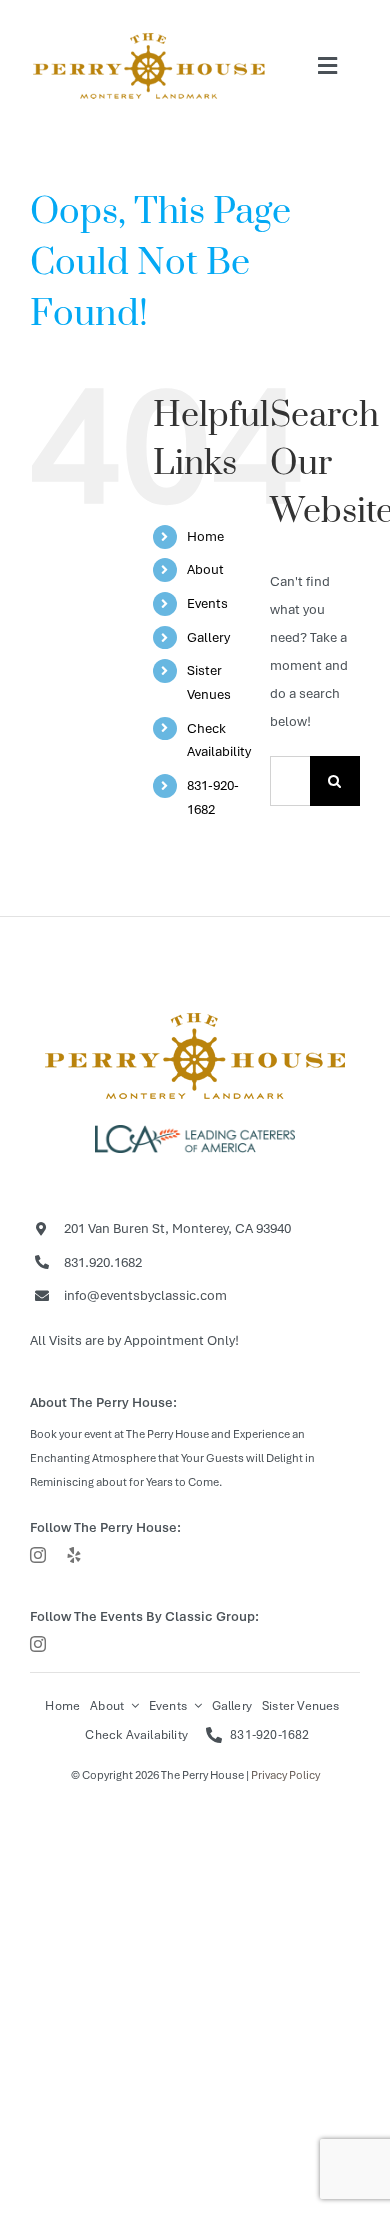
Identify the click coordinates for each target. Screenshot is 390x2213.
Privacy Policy (285, 1775)
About (205, 569)
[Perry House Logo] (195, 1013)
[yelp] (74, 1555)
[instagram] (38, 1555)
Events (207, 603)
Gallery (208, 637)
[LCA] (195, 1131)
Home (205, 536)
